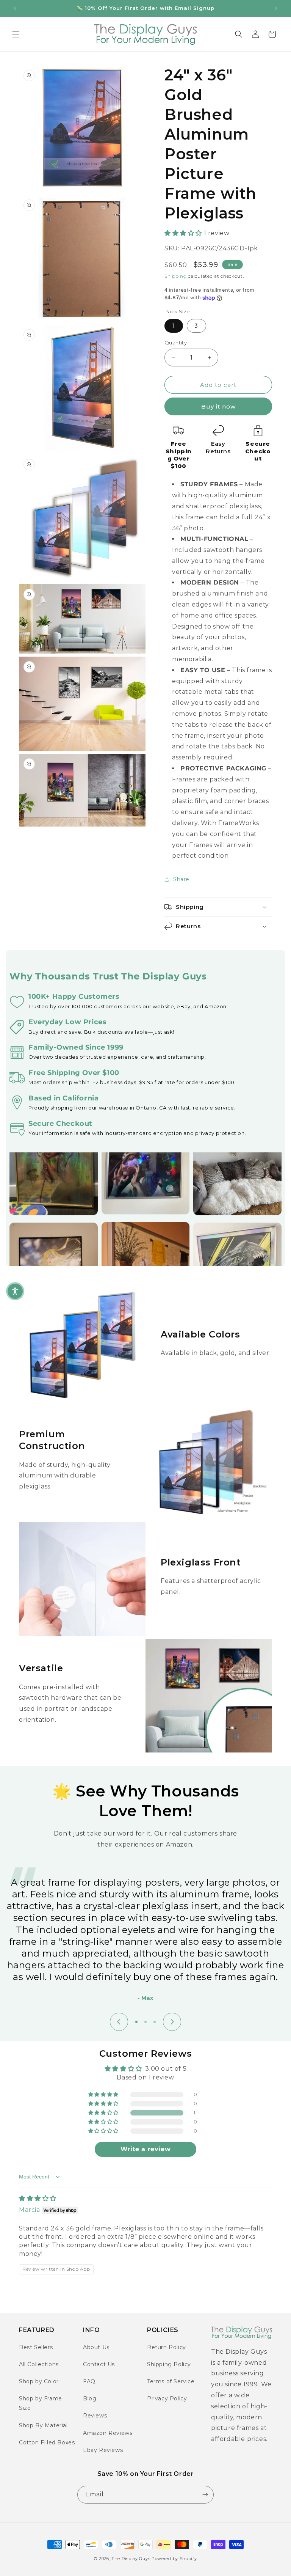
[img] (38, 2198)
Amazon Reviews (108, 2433)
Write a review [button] (145, 2149)
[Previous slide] (119, 2022)
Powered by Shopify (174, 2559)
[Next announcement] (276, 8)
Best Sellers (36, 2347)
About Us (96, 2347)
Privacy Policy (167, 2398)
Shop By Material (43, 2425)
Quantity (176, 343)
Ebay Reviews (103, 2450)
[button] (16, 34)
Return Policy (167, 2347)
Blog (90, 2398)
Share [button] (181, 879)
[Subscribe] (205, 2495)
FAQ (89, 2381)
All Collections (39, 2364)
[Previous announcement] (15, 8)
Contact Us (99, 2364)
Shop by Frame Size (41, 2403)
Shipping (176, 276)
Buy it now (218, 406)
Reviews (95, 2416)
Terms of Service (171, 2381)
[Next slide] (172, 2022)
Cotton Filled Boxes (47, 2442)
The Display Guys (131, 2559)
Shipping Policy (169, 2364)
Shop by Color (39, 2381)
